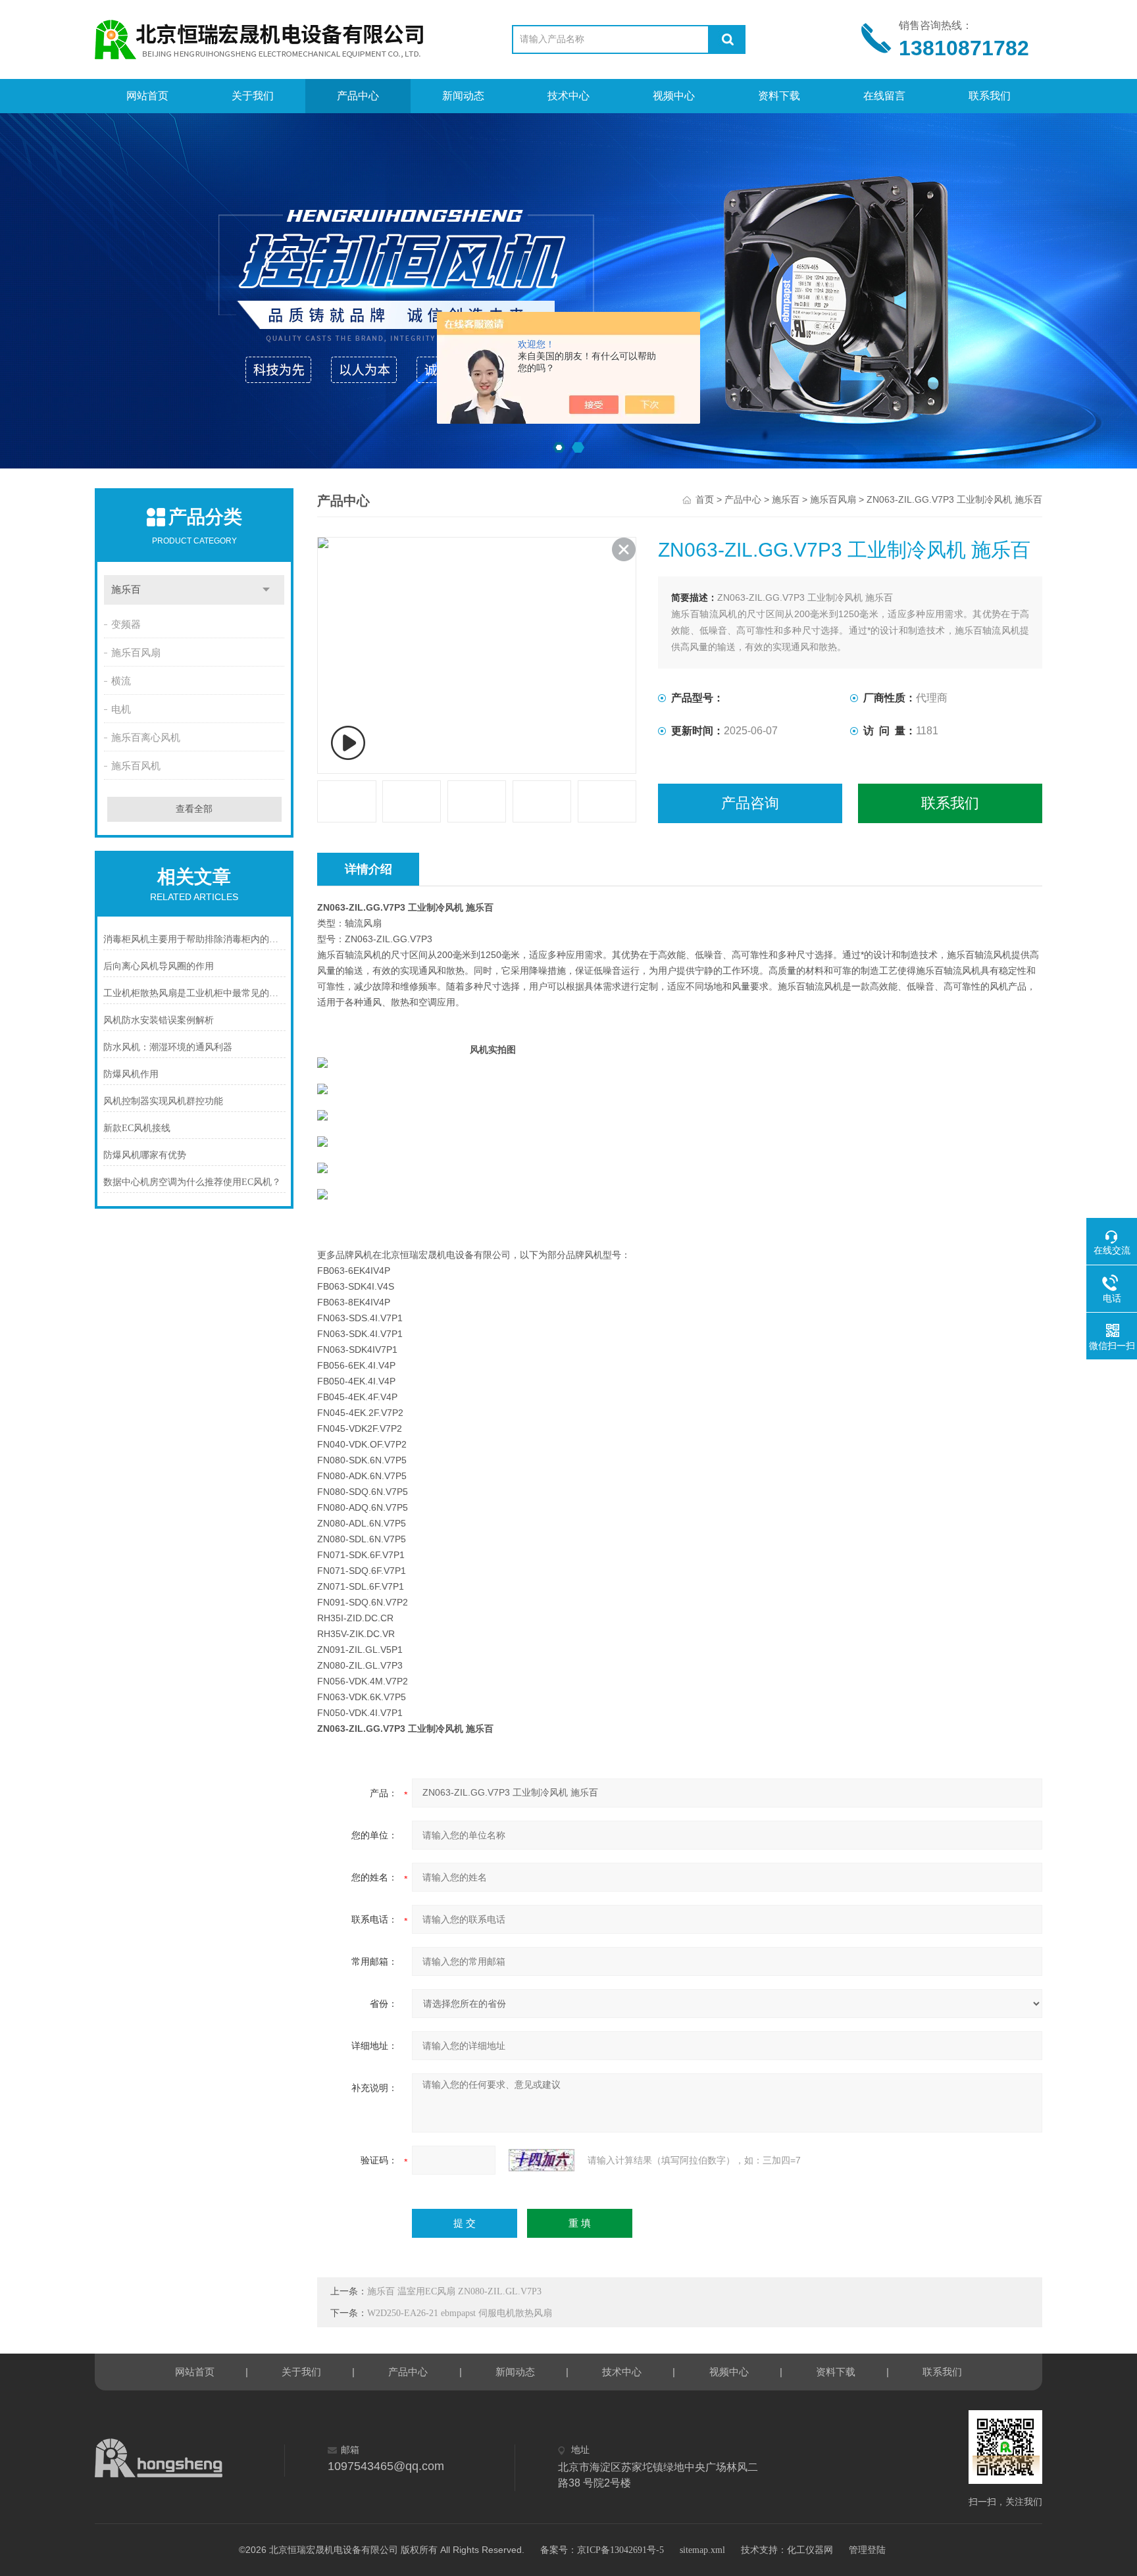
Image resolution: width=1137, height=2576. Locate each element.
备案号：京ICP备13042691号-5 (602, 2550)
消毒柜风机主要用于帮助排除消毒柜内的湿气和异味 (194, 939)
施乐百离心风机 (146, 738)
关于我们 (253, 96)
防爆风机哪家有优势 (145, 1155)
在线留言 (884, 96)
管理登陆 (867, 2550)
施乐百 (126, 590)
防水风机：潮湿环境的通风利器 (168, 1047)
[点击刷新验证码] (542, 2160)
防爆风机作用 (131, 1074)
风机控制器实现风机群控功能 (163, 1101)
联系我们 (990, 96)
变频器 (126, 624)
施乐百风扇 (136, 653)
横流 (121, 681)
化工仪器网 (810, 2550)
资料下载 (779, 96)
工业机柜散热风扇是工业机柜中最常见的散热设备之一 (194, 993)
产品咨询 (750, 803)
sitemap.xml (702, 2550)
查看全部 (194, 809)
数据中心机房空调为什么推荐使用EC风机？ (192, 1182)
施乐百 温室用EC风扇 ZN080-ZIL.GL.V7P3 (454, 2291)
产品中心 (358, 96)
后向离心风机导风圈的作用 (159, 966)
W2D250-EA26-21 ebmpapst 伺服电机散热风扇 (460, 2313)
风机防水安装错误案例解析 (159, 1020)
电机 (121, 709)
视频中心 (674, 96)
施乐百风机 (136, 766)
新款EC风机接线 (137, 1128)
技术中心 (568, 96)
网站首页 (147, 96)
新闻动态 (463, 96)
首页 (705, 500)
